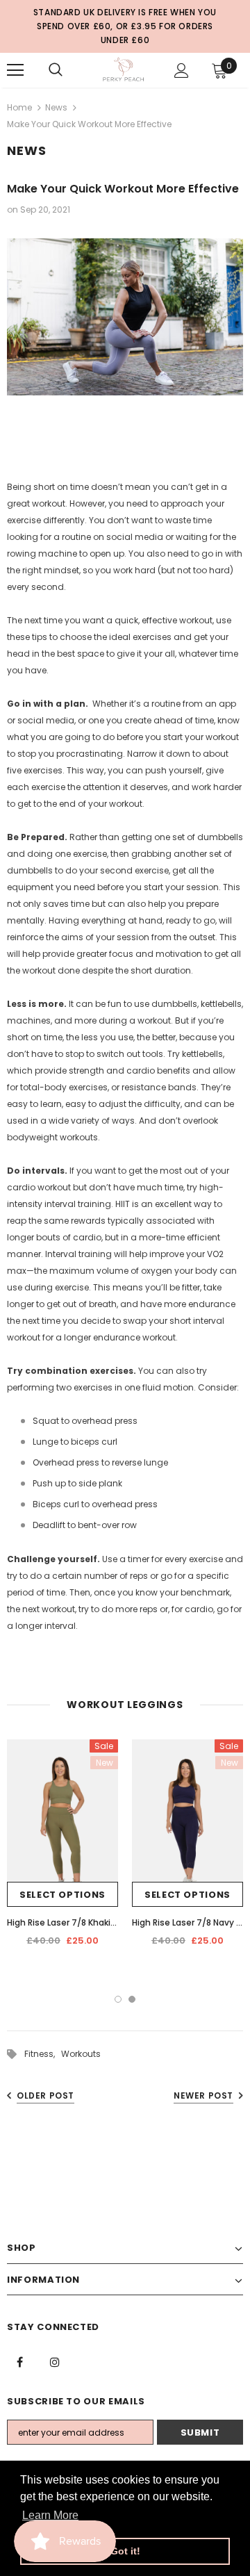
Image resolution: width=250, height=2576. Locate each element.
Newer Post (203, 2095)
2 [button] (132, 1999)
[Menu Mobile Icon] (15, 70)
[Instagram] (55, 2361)
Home (19, 107)
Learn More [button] (50, 2515)
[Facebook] (19, 2361)
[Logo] (123, 69)
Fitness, (43, 2054)
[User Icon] (182, 71)
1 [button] (118, 1999)
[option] (62, 1848)
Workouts (81, 2054)
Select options (62, 1895)
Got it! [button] (125, 2551)
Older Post (45, 2095)
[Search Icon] (56, 70)
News (56, 107)
